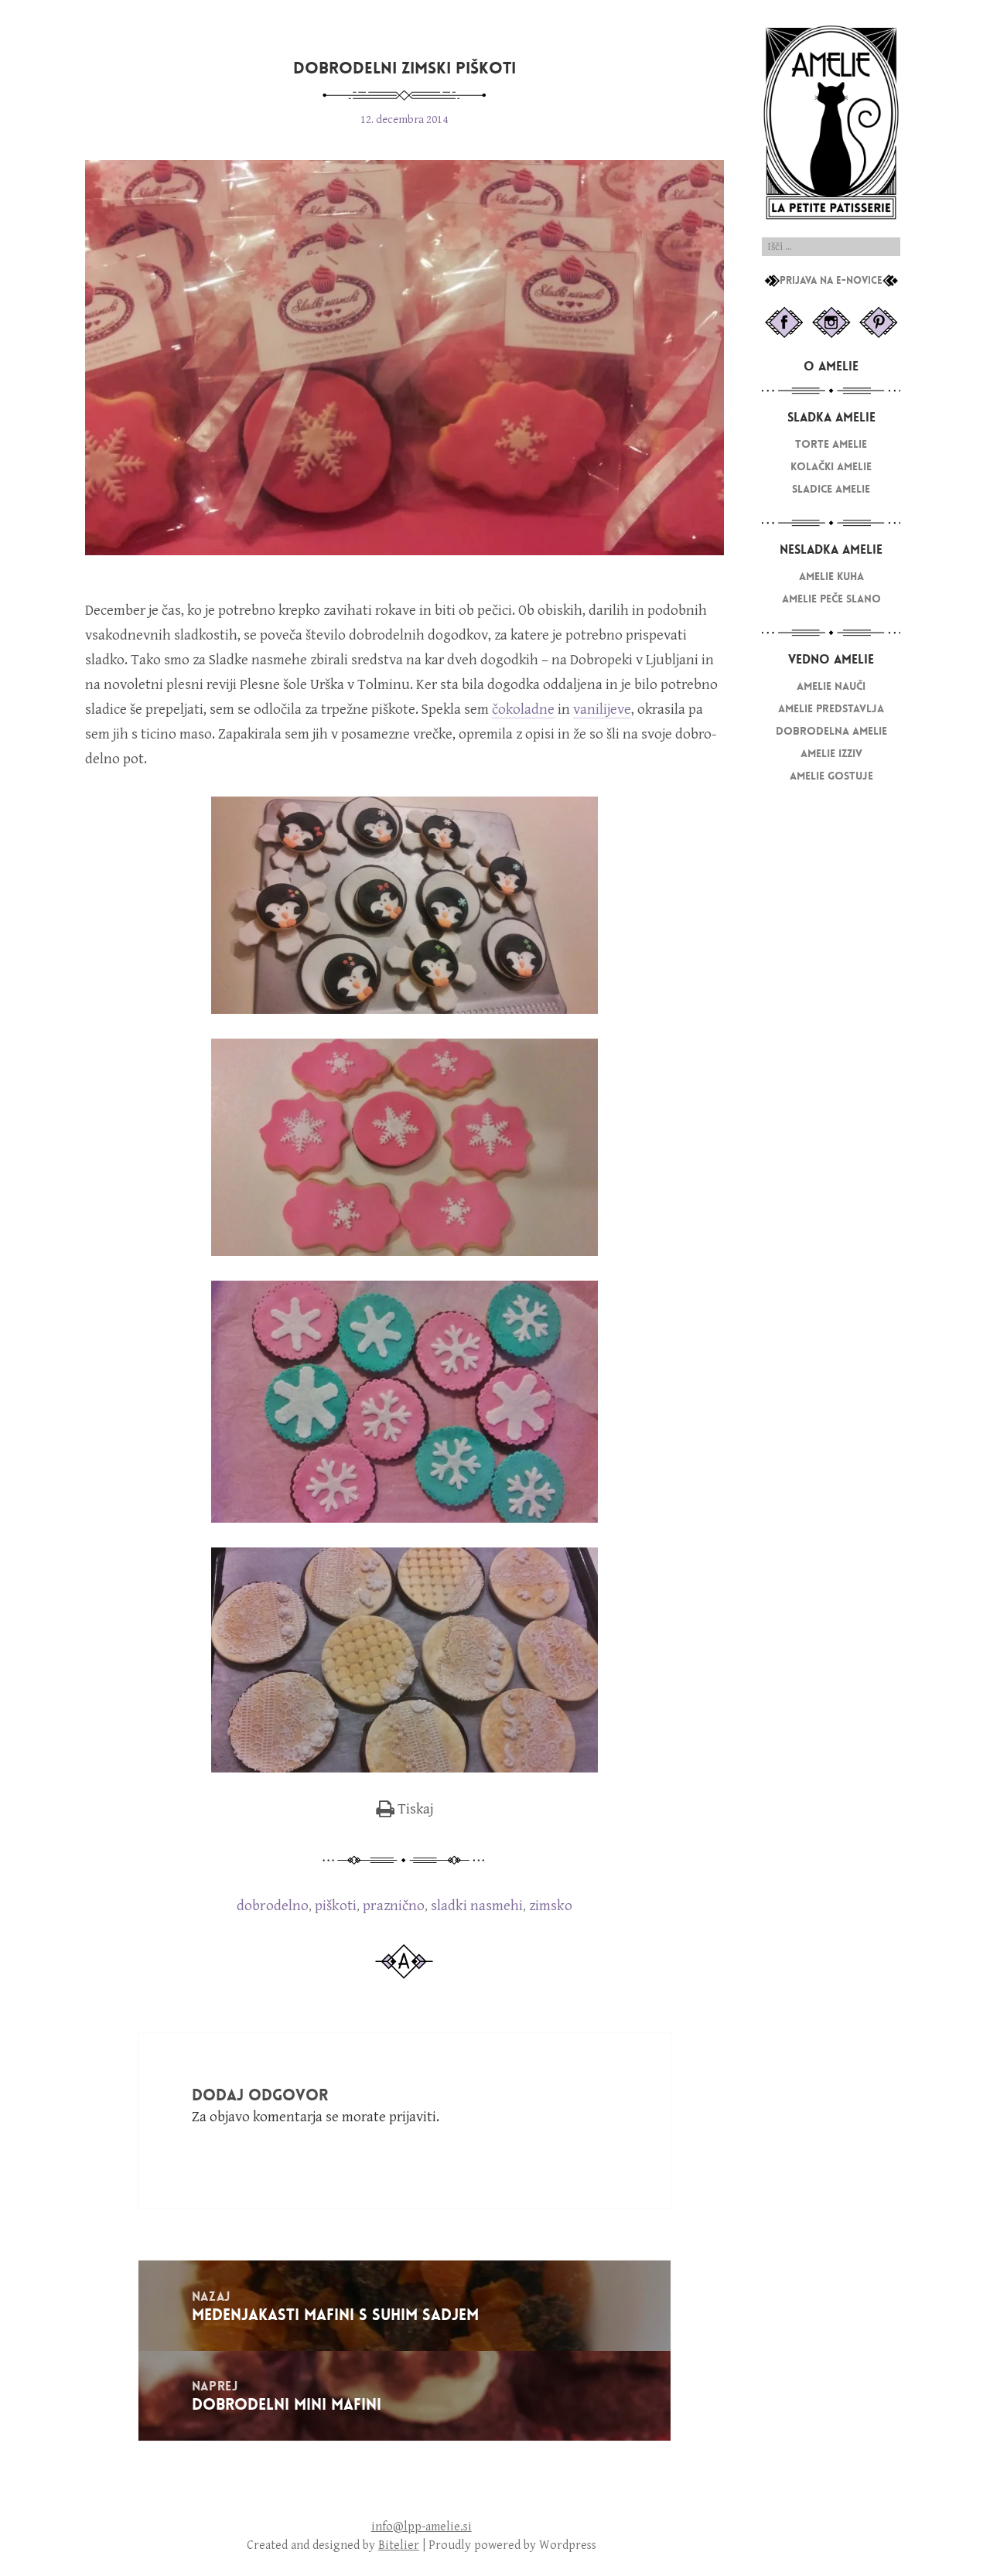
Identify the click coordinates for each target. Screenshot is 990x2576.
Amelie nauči (831, 686)
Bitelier (399, 2545)
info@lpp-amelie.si (422, 2527)
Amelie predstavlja (831, 709)
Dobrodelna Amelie (831, 731)
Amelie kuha (831, 577)
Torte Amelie (831, 444)
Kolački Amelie (831, 467)
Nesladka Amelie (831, 549)
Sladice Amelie (831, 489)
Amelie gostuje (831, 776)
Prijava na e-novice (831, 281)
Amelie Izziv (831, 754)
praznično (394, 1906)
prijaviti (413, 2117)
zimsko (551, 1906)
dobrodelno (273, 1906)
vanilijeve (602, 709)
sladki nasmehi (477, 1906)
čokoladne (523, 709)
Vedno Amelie (831, 659)
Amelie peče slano (831, 599)
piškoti (336, 1906)
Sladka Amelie (831, 417)
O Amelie (831, 366)
